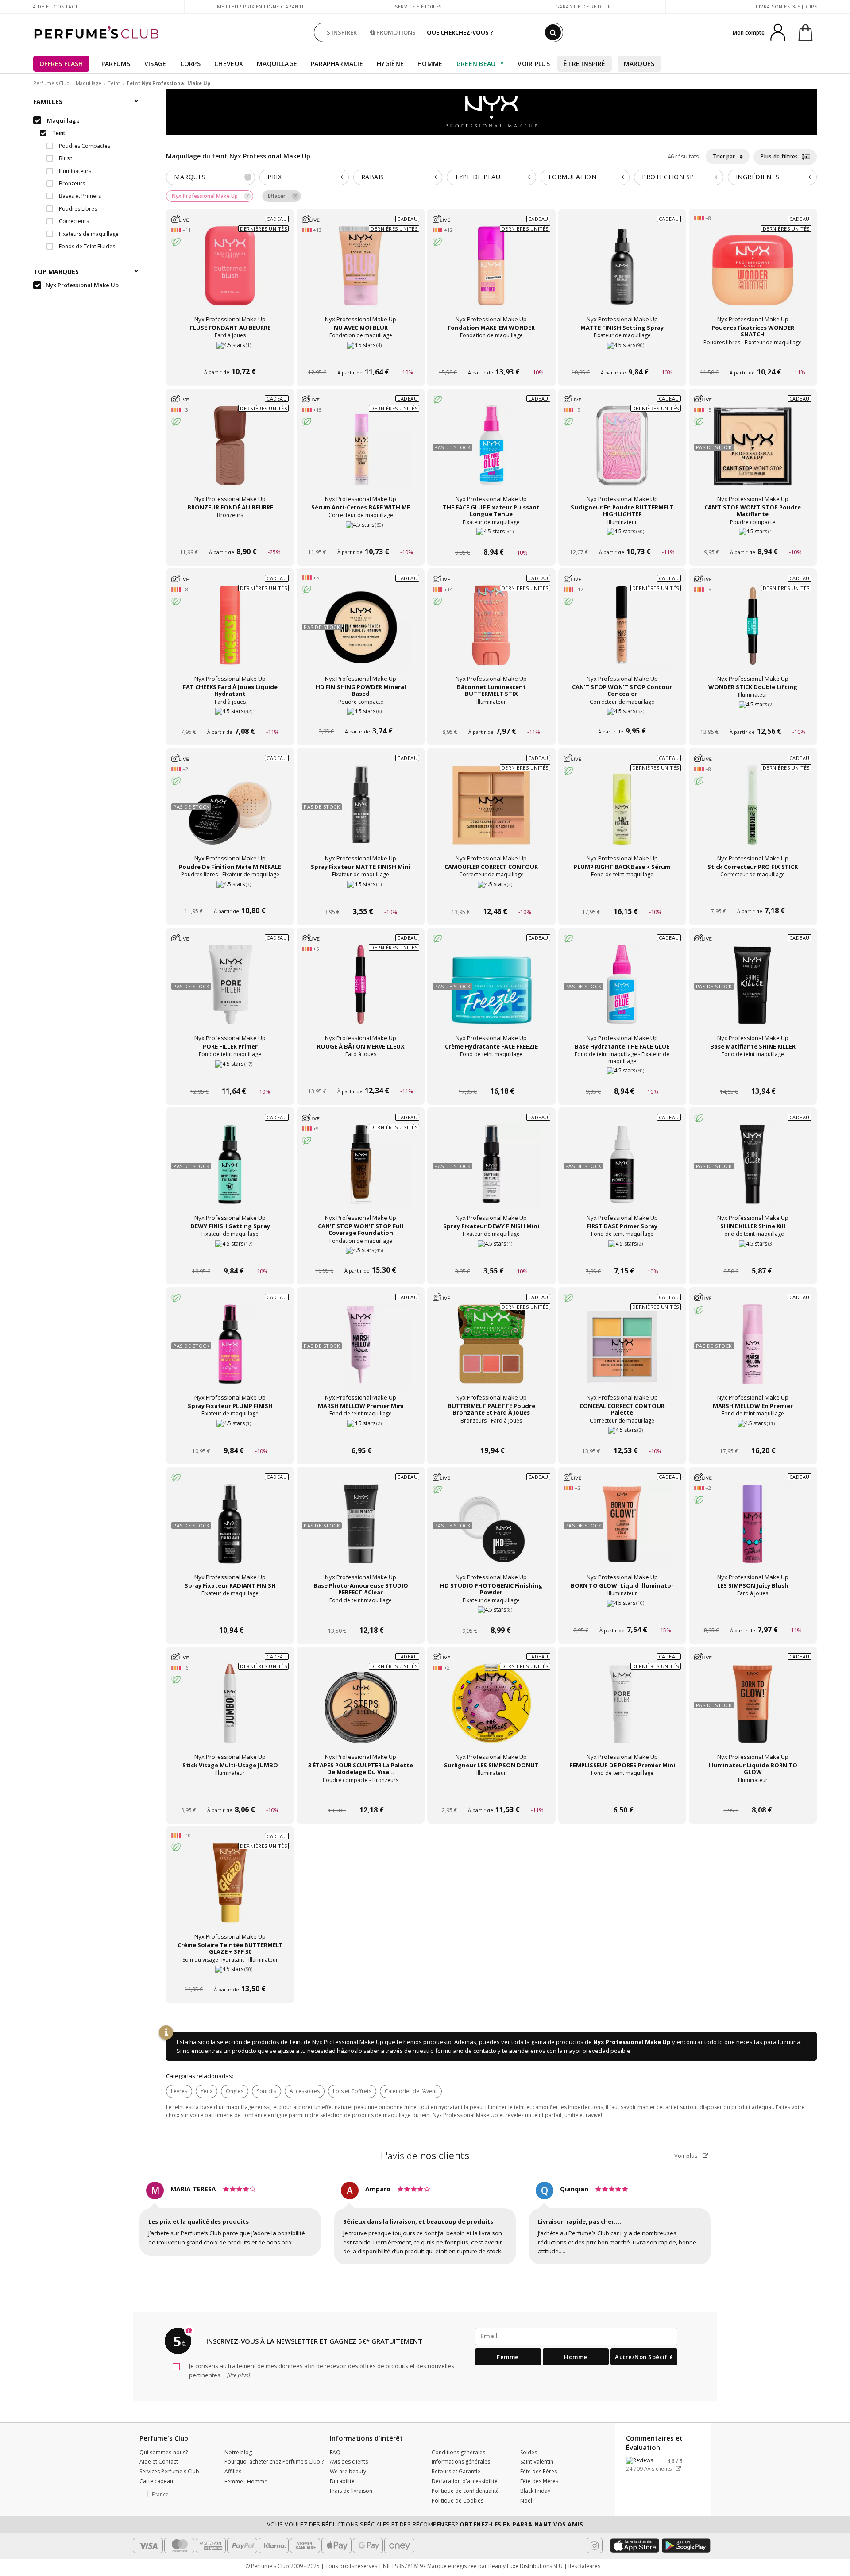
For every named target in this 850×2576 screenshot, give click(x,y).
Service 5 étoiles (418, 6)
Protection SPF (670, 177)
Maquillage (277, 64)
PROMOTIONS (395, 32)
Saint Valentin (537, 2462)
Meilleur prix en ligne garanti (260, 6)
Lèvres (179, 2091)
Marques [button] (212, 177)
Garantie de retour (583, 6)
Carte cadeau (156, 2481)
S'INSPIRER (342, 32)
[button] (175, 2495)
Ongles (235, 2091)
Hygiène (390, 64)
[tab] (211, 177)
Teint (114, 83)
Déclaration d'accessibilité (465, 2481)
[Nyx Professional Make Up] (491, 112)
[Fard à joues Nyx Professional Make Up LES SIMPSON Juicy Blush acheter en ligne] (753, 1614)
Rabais (373, 177)
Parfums (116, 64)
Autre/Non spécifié (644, 2357)
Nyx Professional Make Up (632, 2042)
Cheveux (229, 64)
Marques (639, 64)
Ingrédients (758, 177)
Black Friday (535, 2491)
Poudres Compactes (84, 146)
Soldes (529, 2452)
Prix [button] (274, 177)
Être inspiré (585, 64)
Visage (155, 64)
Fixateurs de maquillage (88, 234)
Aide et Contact (56, 6)
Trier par (724, 156)
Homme (430, 64)
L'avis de (425, 2156)
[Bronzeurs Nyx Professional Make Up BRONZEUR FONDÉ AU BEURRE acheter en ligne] (230, 535)
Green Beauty (480, 64)
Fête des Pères (539, 2471)
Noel (526, 2501)
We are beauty (348, 2471)
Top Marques (56, 272)
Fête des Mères (539, 2481)
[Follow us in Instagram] (595, 2545)
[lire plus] (238, 2375)
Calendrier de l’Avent (411, 2091)
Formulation (573, 177)
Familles (48, 102)
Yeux (207, 2091)
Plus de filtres (780, 156)
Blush (65, 159)
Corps (191, 64)
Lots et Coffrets (352, 2091)
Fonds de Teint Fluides (86, 247)
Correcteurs (73, 222)
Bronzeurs (71, 184)
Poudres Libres (77, 209)
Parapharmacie (337, 64)
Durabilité (342, 2481)
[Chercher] (553, 32)
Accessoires (305, 2091)
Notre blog (238, 2452)
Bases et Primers (79, 196)
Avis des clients (349, 2462)
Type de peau (477, 177)
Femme (508, 2357)
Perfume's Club (51, 83)
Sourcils (267, 2091)
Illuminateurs (74, 171)
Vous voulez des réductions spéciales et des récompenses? (425, 2524)
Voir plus (687, 2156)
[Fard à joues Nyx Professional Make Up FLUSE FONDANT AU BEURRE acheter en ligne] (230, 356)
